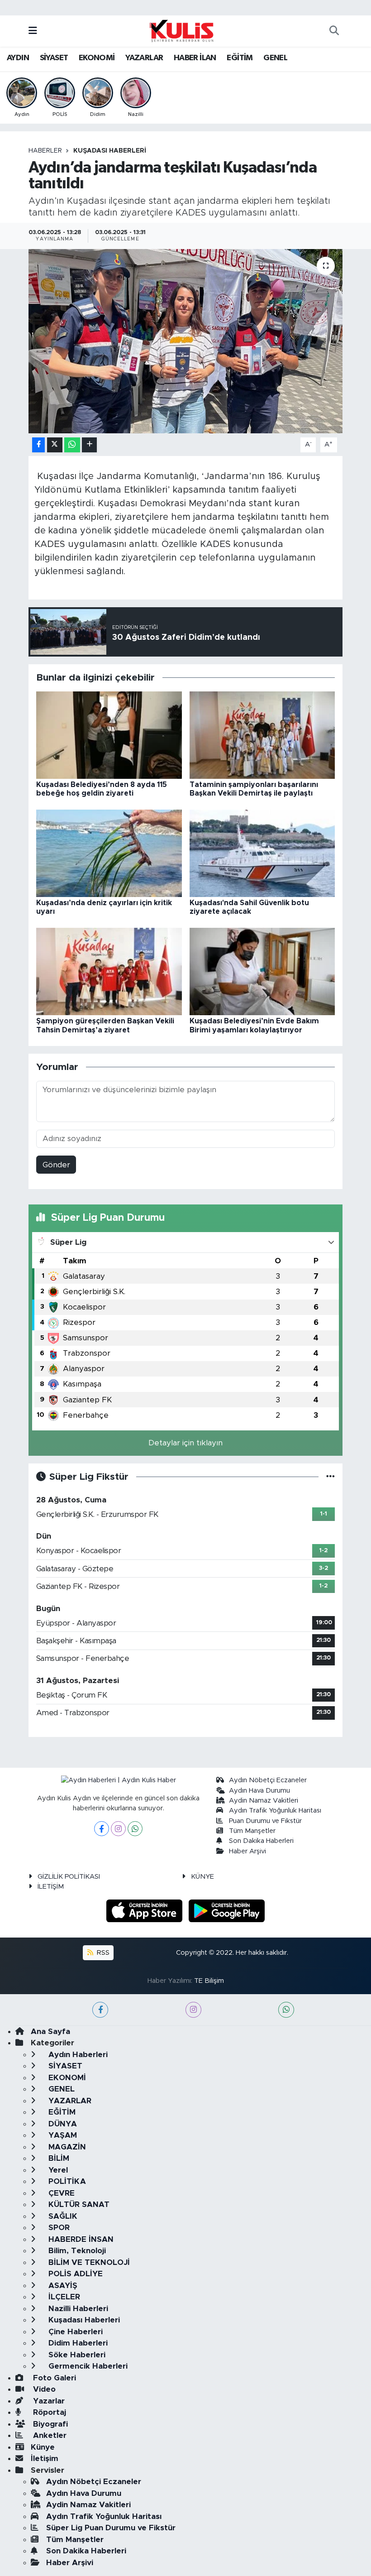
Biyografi (49, 2424)
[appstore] (146, 1911)
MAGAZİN (66, 2147)
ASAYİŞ (62, 2286)
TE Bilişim (209, 1981)
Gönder (56, 1165)
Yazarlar (48, 2401)
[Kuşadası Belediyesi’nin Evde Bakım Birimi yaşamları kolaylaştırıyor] (262, 971)
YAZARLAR (144, 58)
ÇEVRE (60, 2193)
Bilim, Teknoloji (76, 2251)
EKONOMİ (97, 58)
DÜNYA (62, 2124)
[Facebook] (102, 1829)
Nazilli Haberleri (77, 2309)
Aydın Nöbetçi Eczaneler (268, 1780)
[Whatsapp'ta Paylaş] (72, 445)
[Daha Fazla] (89, 445)
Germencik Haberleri (87, 2366)
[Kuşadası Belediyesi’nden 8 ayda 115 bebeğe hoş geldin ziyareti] (109, 735)
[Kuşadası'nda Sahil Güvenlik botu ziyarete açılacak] (262, 853)
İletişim (45, 2458)
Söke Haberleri (76, 2355)
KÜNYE (202, 1877)
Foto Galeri (53, 2378)
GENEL (275, 58)
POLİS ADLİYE (74, 2274)
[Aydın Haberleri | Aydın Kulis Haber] (181, 30)
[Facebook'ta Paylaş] (38, 445)
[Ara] (334, 31)
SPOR (58, 2228)
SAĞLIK (62, 2216)
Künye (43, 2447)
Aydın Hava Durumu (259, 1791)
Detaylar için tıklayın (185, 1443)
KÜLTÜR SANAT (78, 2204)
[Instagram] (118, 1829)
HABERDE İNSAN (80, 2239)
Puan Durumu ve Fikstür (265, 1821)
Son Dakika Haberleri (261, 1841)
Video (43, 2389)
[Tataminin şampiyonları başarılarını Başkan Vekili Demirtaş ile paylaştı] (262, 735)
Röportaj (48, 2412)
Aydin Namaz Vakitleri (264, 1801)
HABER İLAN (195, 58)
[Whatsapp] (135, 1829)
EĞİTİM (240, 58)
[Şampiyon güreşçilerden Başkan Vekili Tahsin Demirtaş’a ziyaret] (109, 971)
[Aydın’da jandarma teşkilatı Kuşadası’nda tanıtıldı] (186, 341)
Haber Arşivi (247, 1851)
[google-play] (227, 1911)
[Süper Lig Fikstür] (331, 1477)
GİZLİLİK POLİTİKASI (69, 1877)
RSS (102, 1953)
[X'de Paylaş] (55, 445)
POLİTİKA (66, 2181)
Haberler (45, 151)
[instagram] (193, 2010)
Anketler (49, 2435)
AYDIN (18, 58)
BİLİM (58, 2158)
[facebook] (100, 2010)
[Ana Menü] (33, 31)
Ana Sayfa (50, 2032)
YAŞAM (62, 2135)
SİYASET (54, 58)
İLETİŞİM (51, 1887)
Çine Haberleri (74, 2332)
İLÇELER (63, 2297)
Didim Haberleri (77, 2343)
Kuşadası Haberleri (110, 151)
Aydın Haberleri (77, 2055)
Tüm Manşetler (252, 1831)
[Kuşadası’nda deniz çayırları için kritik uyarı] (109, 853)
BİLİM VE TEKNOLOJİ (88, 2262)
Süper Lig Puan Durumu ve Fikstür (111, 2528)
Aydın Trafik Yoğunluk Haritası (275, 1811)
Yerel (57, 2170)
